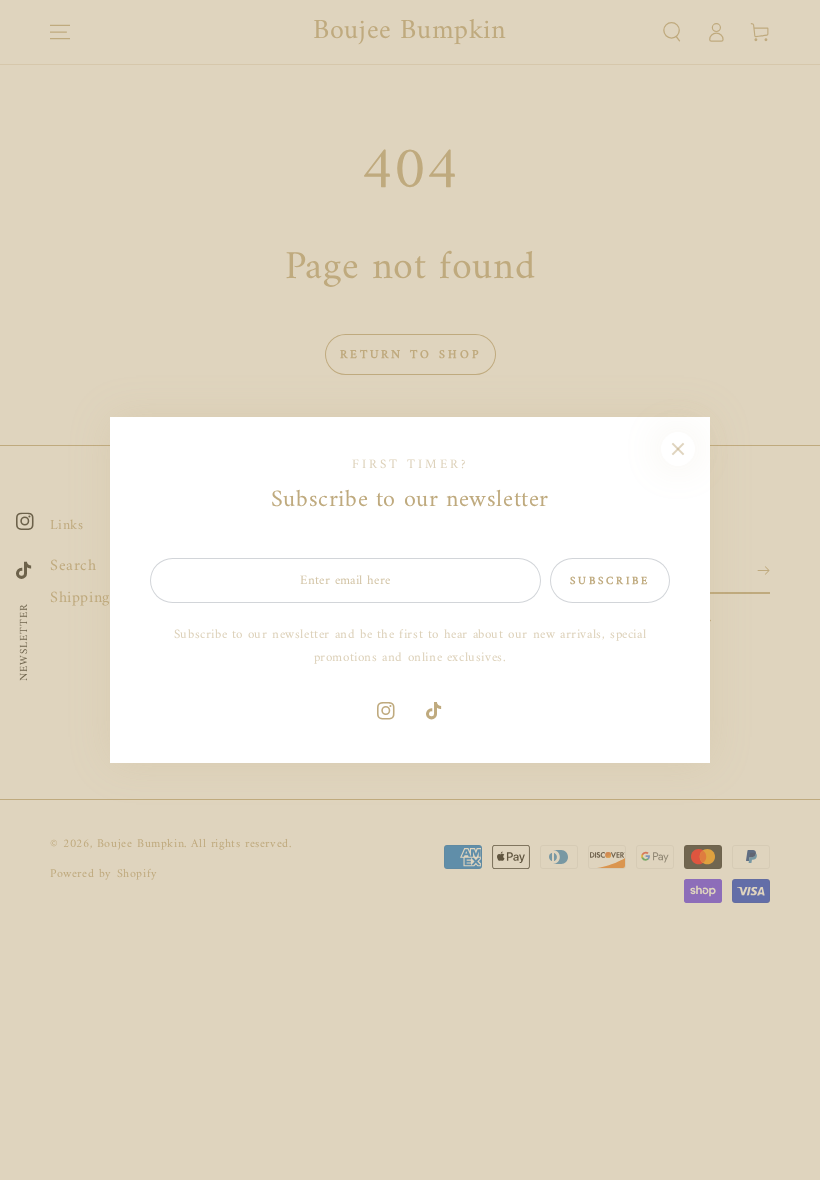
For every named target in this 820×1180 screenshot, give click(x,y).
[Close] (678, 449)
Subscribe (610, 581)
